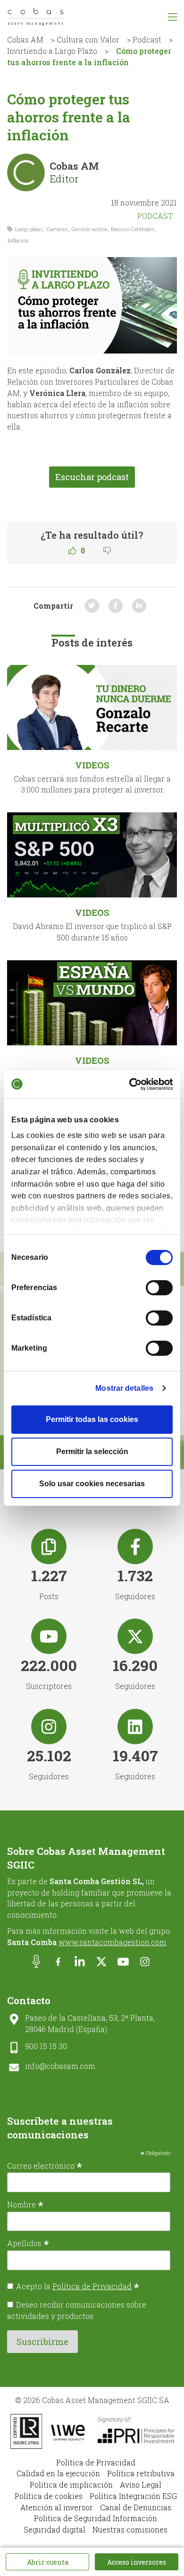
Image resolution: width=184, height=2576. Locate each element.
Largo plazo (29, 229)
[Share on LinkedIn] (139, 606)
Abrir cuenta (48, 2562)
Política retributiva (141, 2473)
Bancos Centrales (133, 229)
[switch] (159, 1288)
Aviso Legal (141, 2485)
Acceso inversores (137, 2562)
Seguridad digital (54, 2529)
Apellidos (28, 2243)
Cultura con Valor (88, 39)
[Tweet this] (92, 606)
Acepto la (78, 2286)
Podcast (147, 39)
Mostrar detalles (124, 1388)
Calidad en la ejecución (58, 2473)
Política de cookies (49, 2496)
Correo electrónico (45, 2165)
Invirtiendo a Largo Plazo (52, 51)
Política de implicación (71, 2485)
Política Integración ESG (133, 2496)
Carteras (57, 229)
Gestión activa (89, 229)
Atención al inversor (57, 2507)
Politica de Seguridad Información (96, 2518)
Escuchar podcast (92, 477)
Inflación (18, 240)
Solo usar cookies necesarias (92, 1484)
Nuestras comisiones (130, 2529)
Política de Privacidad (92, 2286)
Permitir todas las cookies (92, 1419)
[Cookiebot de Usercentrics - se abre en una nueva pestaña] (132, 1084)
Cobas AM (25, 39)
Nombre (25, 2204)
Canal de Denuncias (136, 2507)
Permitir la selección (92, 1452)
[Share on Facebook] (116, 606)
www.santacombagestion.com (113, 1942)
